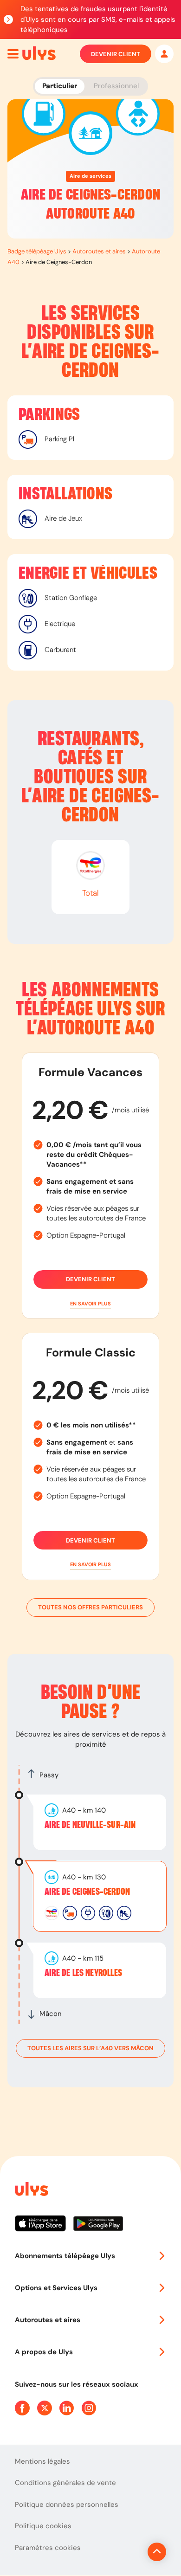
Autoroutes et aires (99, 251)
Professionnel (116, 86)
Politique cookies (43, 2526)
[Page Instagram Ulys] (89, 2408)
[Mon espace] (164, 54)
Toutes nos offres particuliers (90, 1607)
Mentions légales (42, 2461)
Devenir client (116, 54)
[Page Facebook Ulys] (22, 2408)
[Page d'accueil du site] (31, 2191)
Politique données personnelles (67, 2505)
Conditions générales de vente (65, 2483)
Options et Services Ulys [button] (56, 2288)
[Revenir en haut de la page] (157, 2552)
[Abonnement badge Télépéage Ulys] (39, 53)
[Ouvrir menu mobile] (13, 54)
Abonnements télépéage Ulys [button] (65, 2256)
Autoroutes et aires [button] (48, 2320)
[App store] (44, 2227)
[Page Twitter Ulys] (45, 2408)
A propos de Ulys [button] (44, 2352)
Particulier (60, 86)
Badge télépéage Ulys (37, 251)
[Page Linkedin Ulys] (67, 2408)
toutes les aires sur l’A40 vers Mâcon (90, 2048)
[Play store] (99, 2227)
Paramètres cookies (48, 2548)
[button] (90, 1304)
